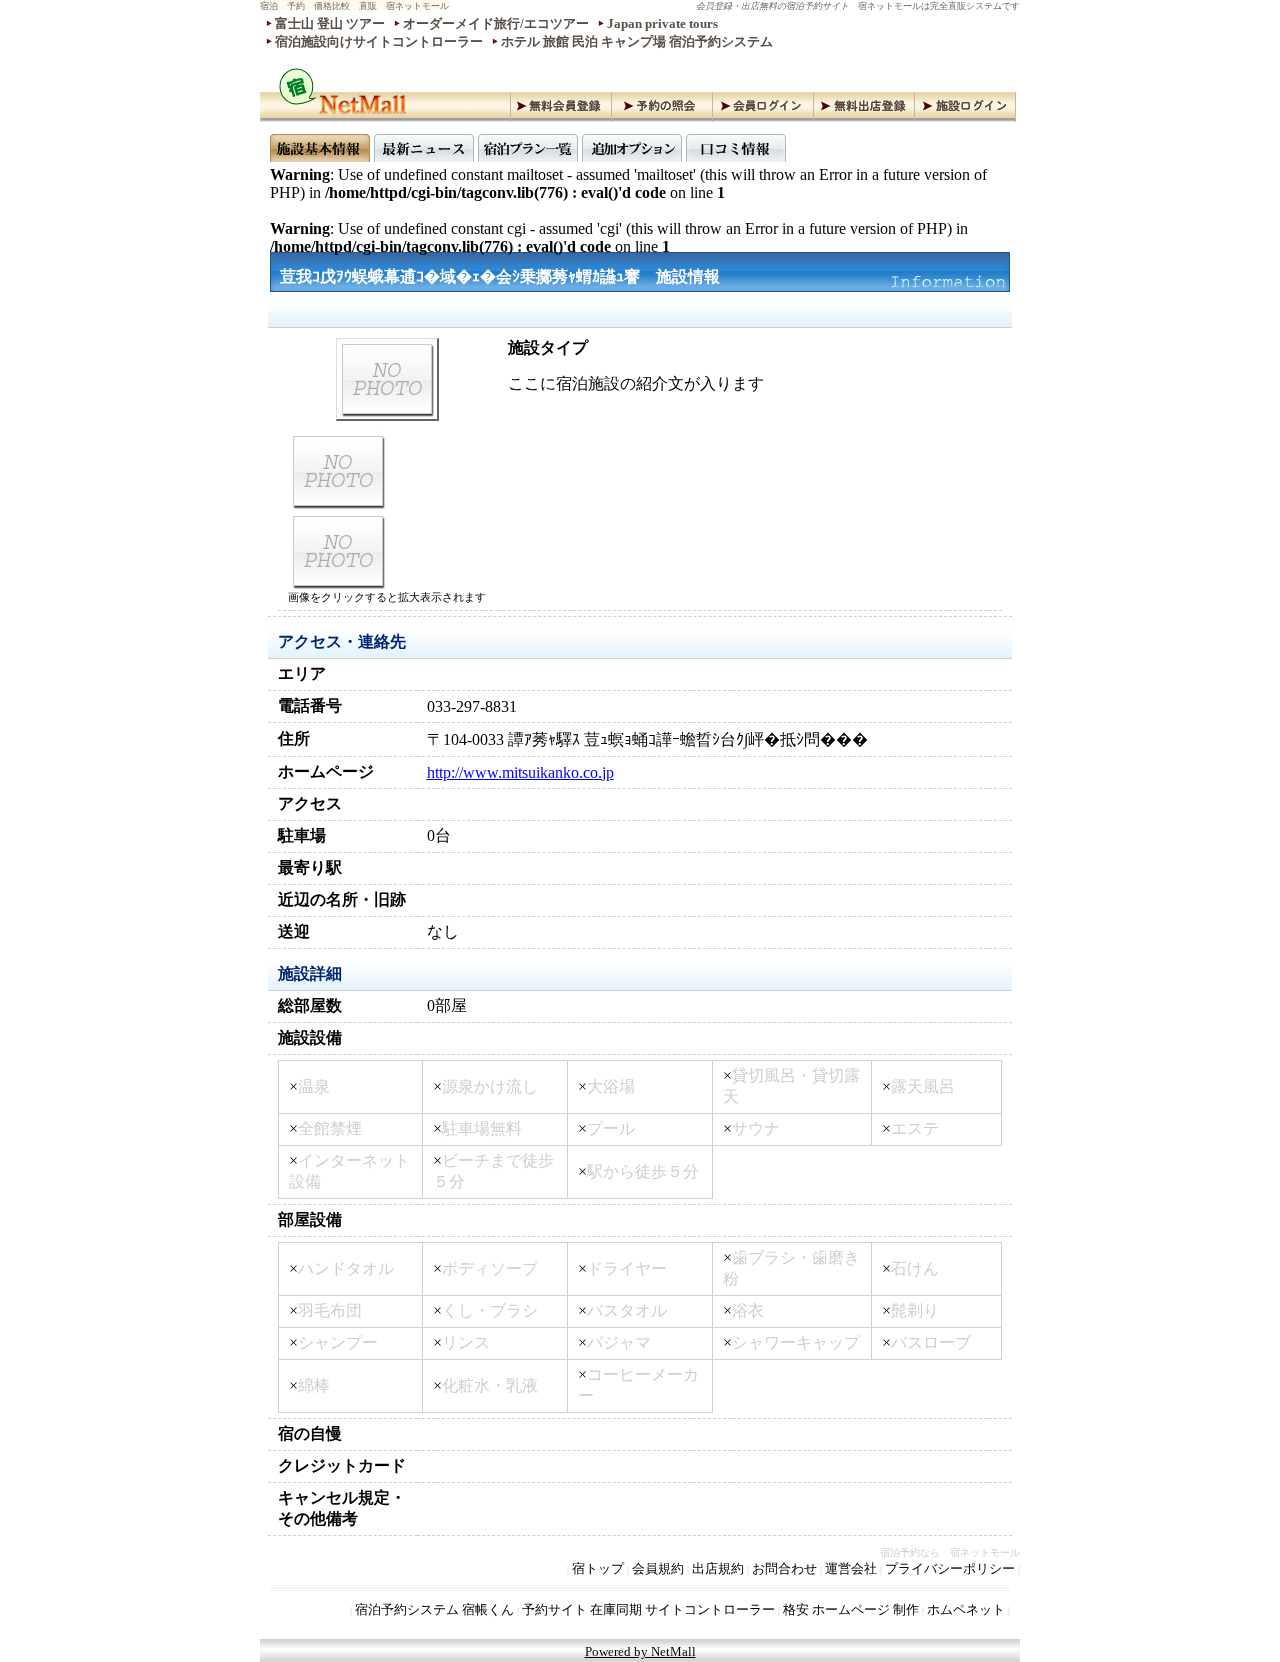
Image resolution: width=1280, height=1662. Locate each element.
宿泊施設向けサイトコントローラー (379, 41)
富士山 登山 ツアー (330, 23)
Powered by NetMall (640, 1651)
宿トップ (598, 1568)
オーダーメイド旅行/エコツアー (496, 23)
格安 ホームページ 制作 (851, 1609)
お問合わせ (784, 1568)
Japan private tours (662, 23)
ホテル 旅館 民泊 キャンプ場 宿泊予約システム (637, 41)
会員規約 (658, 1568)
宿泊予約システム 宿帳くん (434, 1609)
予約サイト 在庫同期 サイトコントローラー (648, 1609)
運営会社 (851, 1568)
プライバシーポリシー (950, 1568)
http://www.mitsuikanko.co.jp (520, 772)
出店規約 (718, 1568)
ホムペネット (966, 1609)
